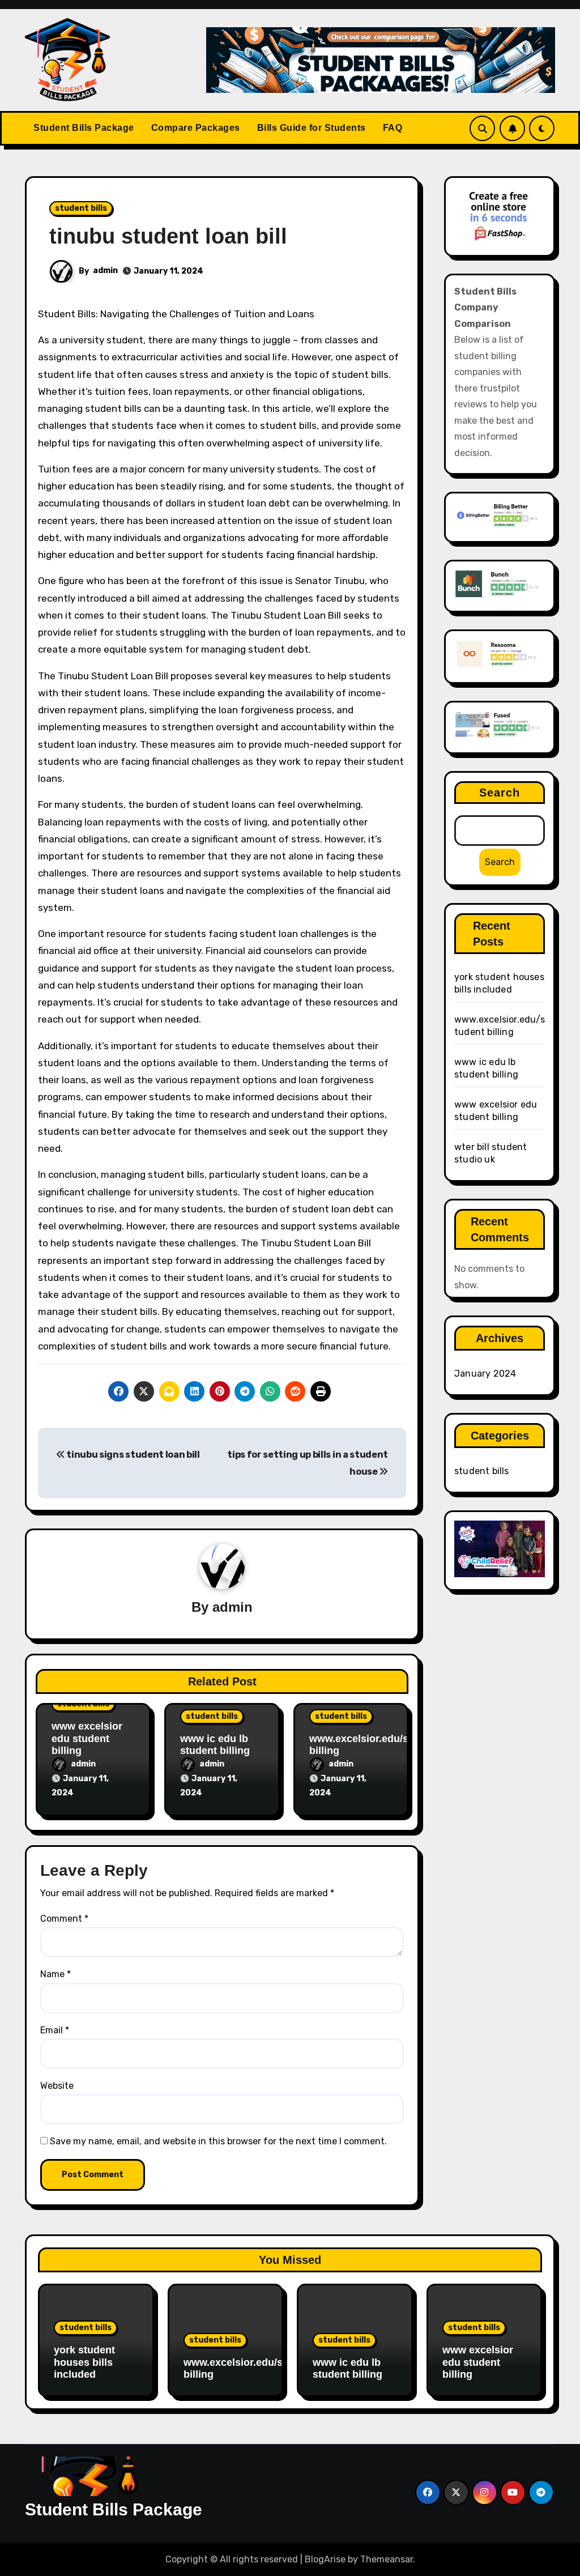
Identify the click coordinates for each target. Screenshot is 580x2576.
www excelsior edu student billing (87, 1738)
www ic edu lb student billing (215, 1745)
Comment (64, 1919)
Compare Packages (196, 128)
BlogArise (325, 2559)
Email (55, 2030)
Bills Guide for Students (312, 128)
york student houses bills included (84, 2362)
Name (56, 1974)
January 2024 (485, 1374)
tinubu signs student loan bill (133, 1455)
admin (105, 271)
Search (500, 793)
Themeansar (387, 2559)
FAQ (393, 128)
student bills (81, 208)
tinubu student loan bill (168, 236)
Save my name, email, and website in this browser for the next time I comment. (218, 2141)
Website (57, 2086)
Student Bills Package (84, 128)
